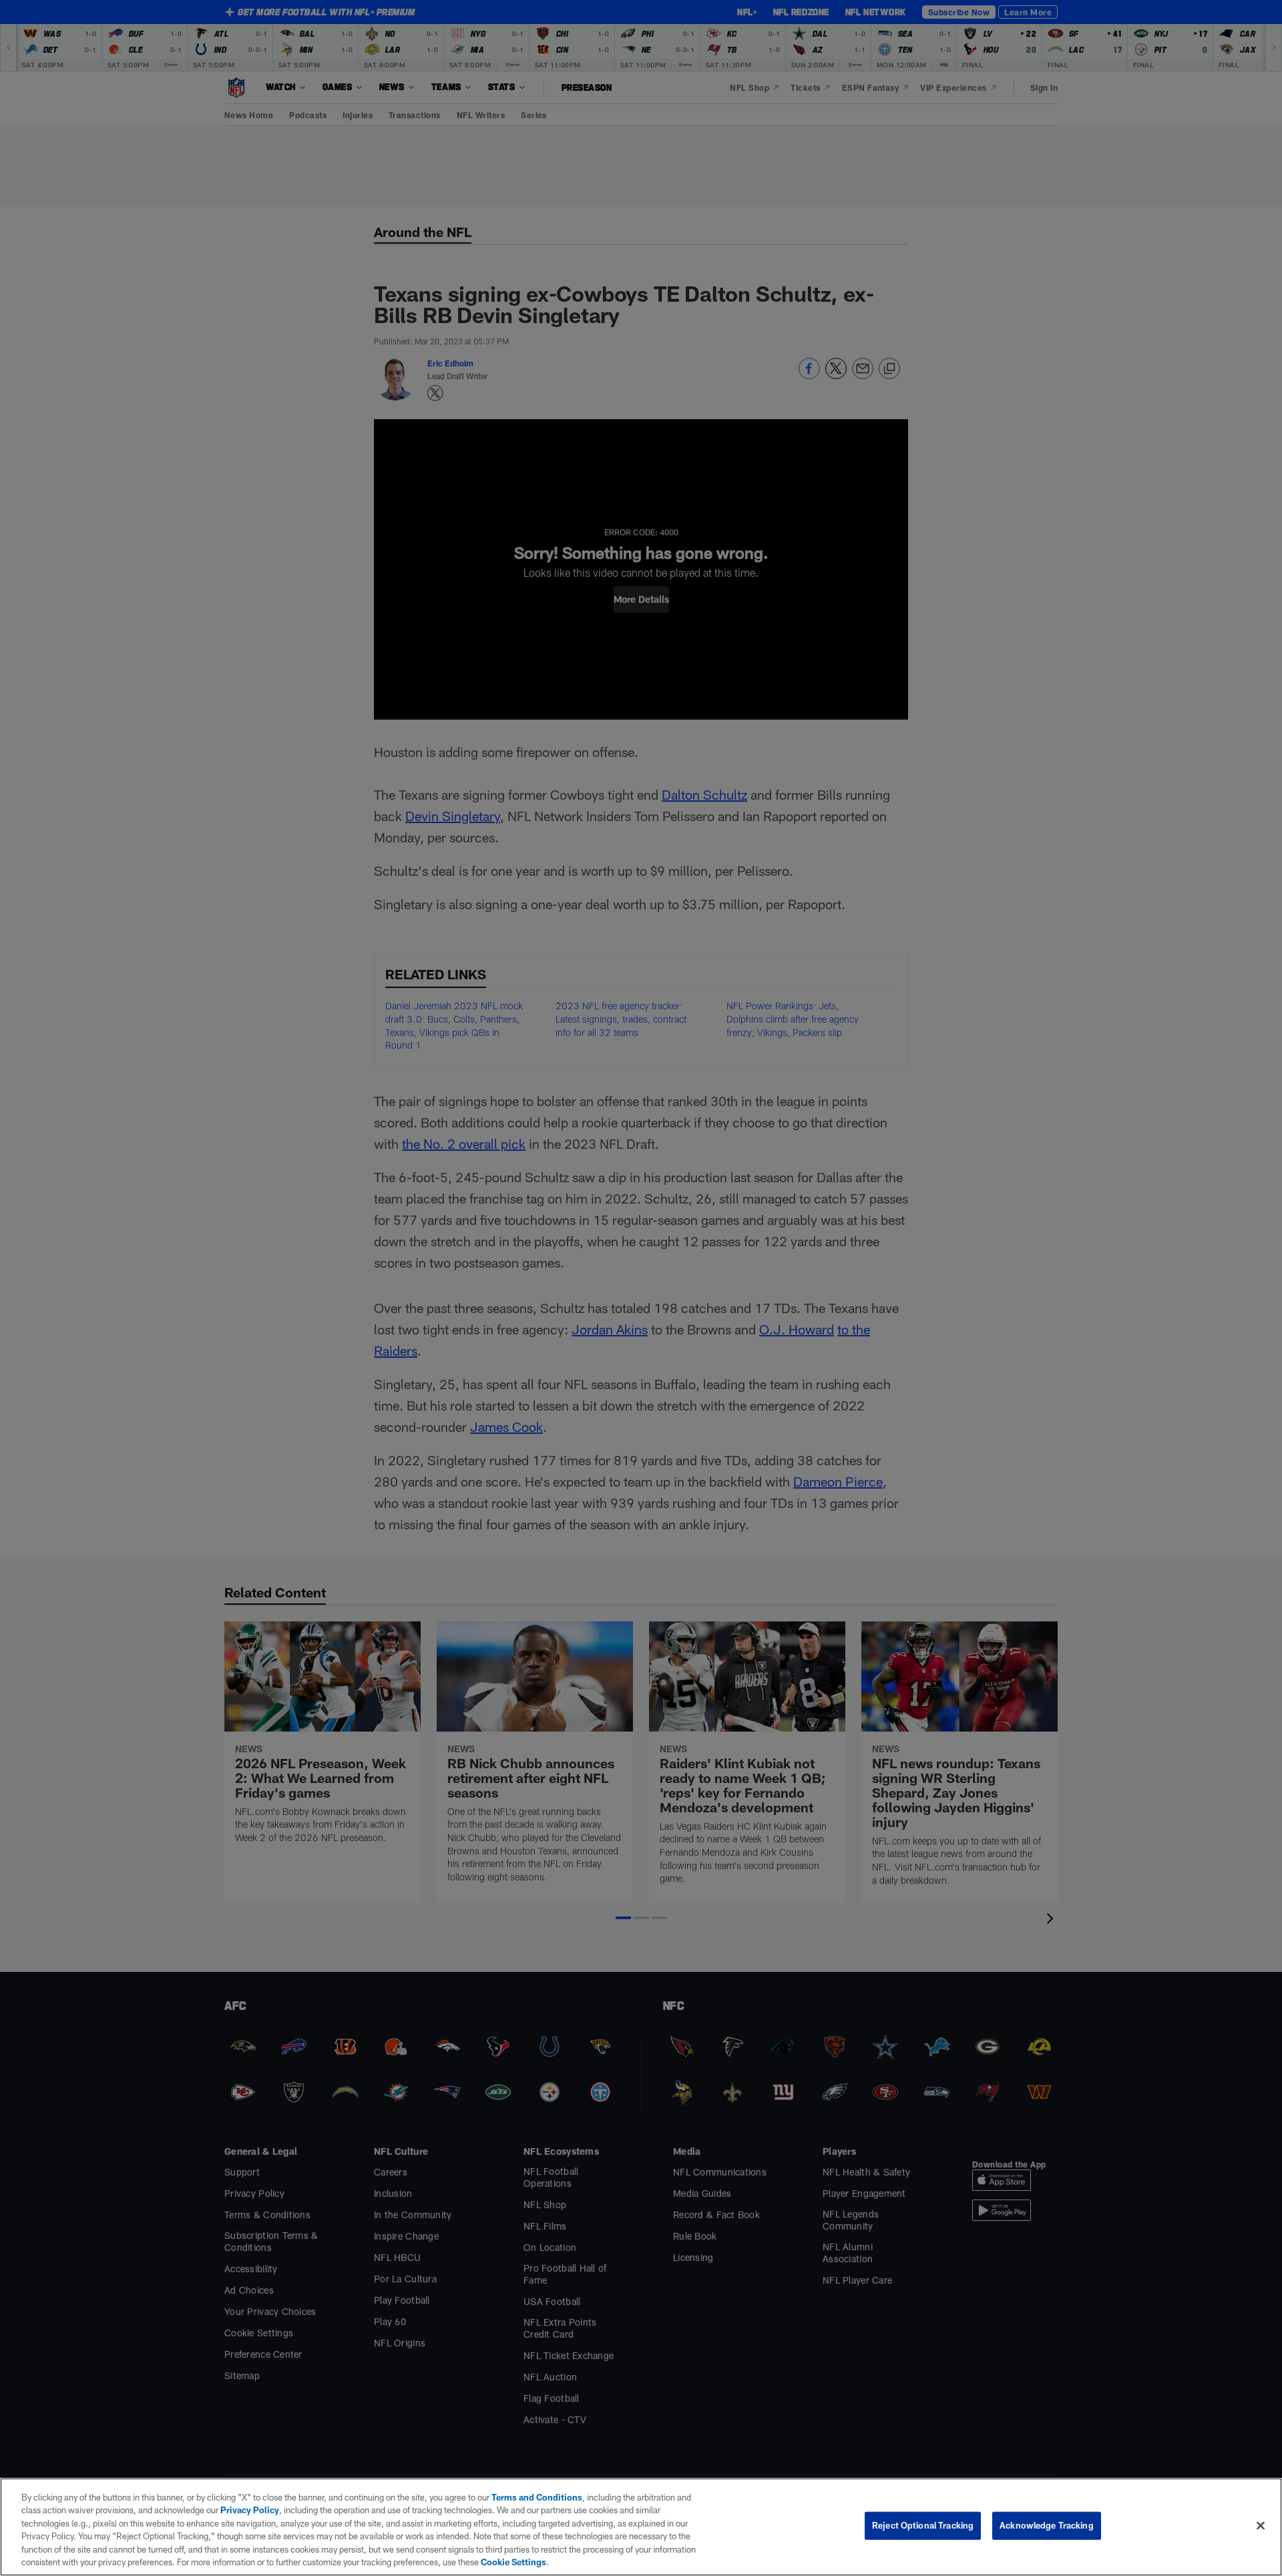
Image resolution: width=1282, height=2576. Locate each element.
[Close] (1261, 2526)
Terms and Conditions (537, 2497)
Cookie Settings (513, 2562)
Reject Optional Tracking (923, 2525)
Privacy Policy (250, 2510)
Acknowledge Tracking (1047, 2525)
